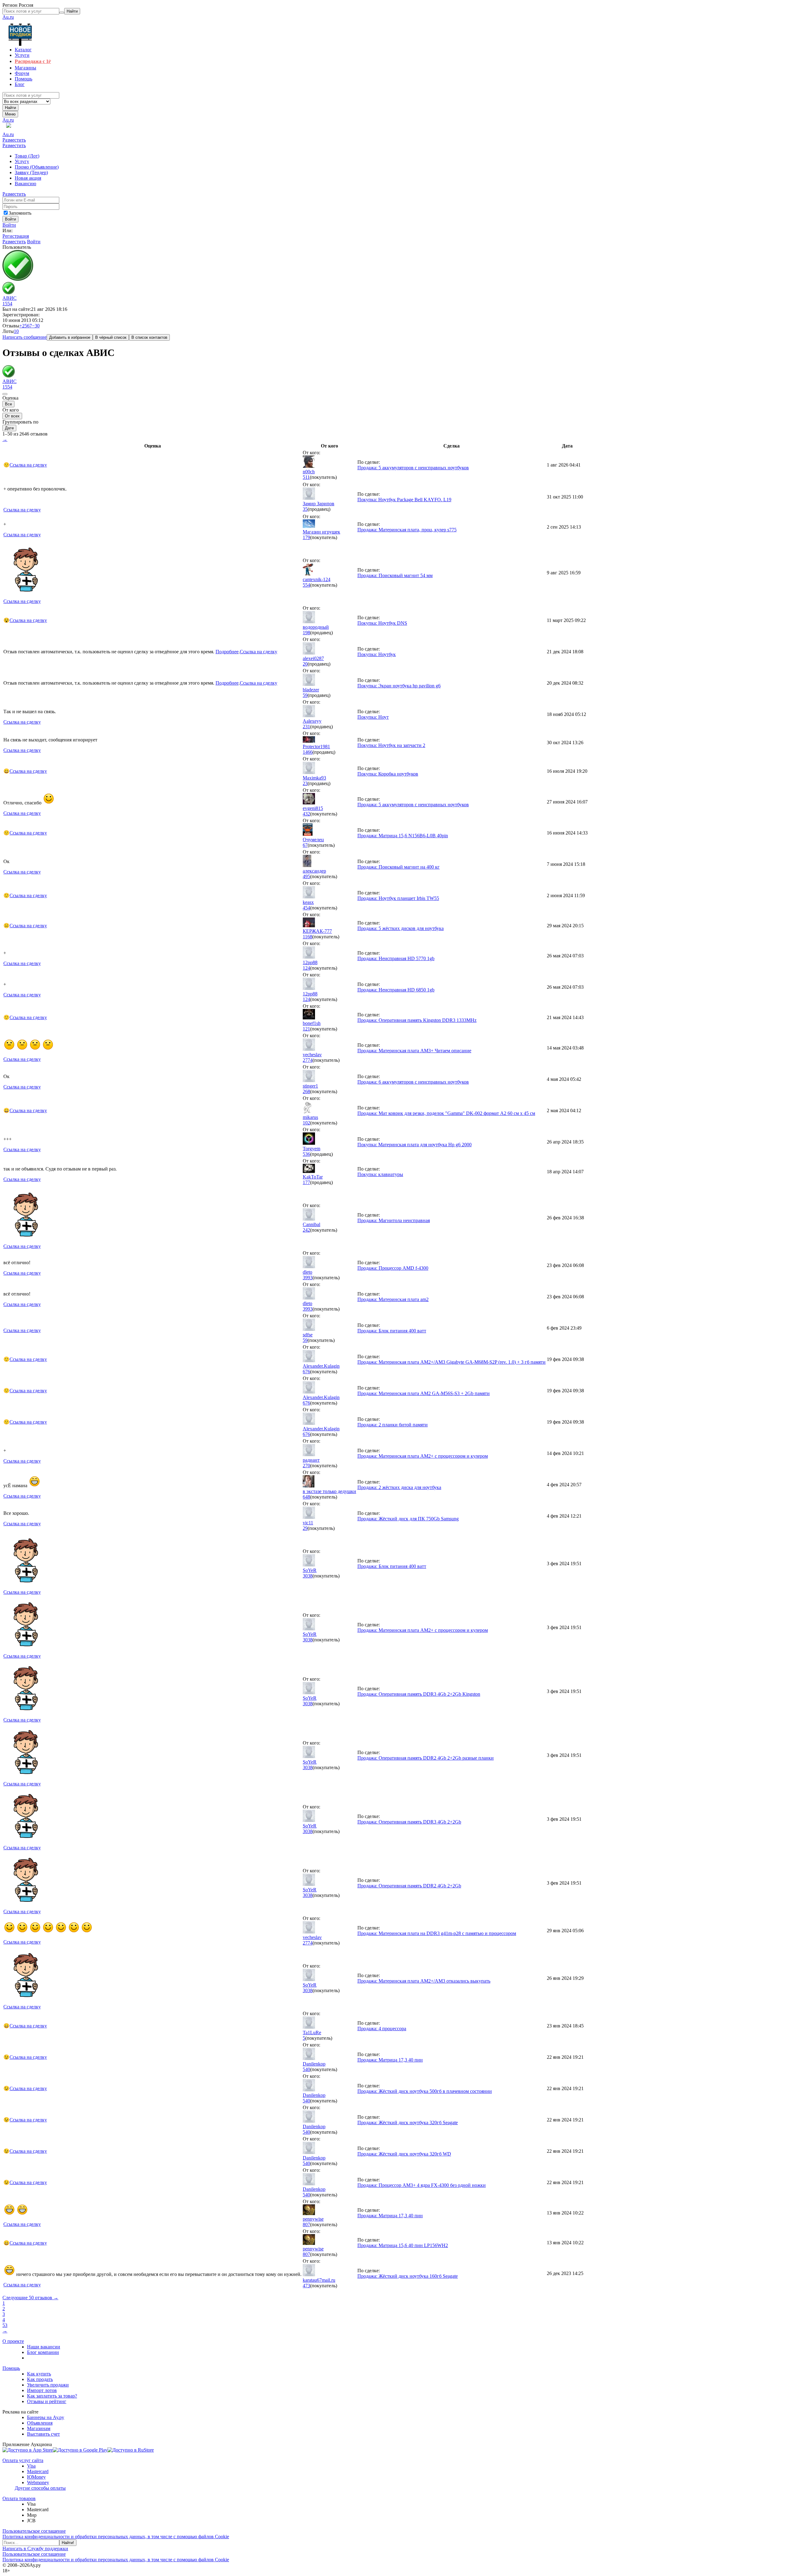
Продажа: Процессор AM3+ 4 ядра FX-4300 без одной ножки (422, 2185)
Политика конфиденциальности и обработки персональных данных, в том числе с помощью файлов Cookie (116, 2537)
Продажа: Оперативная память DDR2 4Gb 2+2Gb (409, 1886)
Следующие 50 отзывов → (30, 2298)
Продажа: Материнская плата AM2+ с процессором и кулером (423, 1456)
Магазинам (39, 2428)
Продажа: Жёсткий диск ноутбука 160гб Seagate (408, 2276)
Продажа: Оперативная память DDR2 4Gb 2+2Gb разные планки (426, 1758)
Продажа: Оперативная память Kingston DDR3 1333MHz (417, 1020)
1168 (307, 937)
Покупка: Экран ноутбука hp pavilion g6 (399, 686)
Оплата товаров (19, 2498)
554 (306, 585)
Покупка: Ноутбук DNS (382, 623)
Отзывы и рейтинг (47, 2401)
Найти (10, 108)
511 (306, 477)
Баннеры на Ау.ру (46, 2417)
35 (305, 509)
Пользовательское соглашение (34, 2531)
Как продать (40, 2379)
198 (306, 633)
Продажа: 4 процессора (382, 2029)
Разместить (14, 140)
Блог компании (43, 2352)
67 (305, 845)
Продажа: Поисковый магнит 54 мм (395, 575)
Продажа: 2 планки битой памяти (393, 1425)
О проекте (13, 2341)
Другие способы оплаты (40, 2488)
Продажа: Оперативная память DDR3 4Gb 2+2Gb (409, 1822)
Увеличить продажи (48, 2385)
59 (305, 695)
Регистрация (16, 236)
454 (306, 908)
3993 (308, 1278)
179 (306, 537)
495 (306, 876)
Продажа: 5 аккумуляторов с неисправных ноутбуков (413, 468)
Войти (9, 225)
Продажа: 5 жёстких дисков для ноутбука (401, 928)
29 (305, 1528)
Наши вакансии (44, 2347)
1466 (308, 752)
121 (306, 1029)
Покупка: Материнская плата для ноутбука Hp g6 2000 (414, 1145)
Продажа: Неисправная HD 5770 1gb (396, 958)
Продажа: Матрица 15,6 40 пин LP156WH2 (403, 2245)
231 (306, 727)
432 (306, 814)
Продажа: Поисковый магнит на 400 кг (399, 867)
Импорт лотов (42, 2390)
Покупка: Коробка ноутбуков (388, 774)
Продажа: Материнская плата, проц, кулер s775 (407, 530)
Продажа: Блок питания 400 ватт (392, 1331)
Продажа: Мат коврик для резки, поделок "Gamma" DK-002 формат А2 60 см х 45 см (446, 1113)
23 (305, 783)
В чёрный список (111, 337)
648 (306, 1497)
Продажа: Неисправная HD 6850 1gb (396, 990)
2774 (308, 1060)
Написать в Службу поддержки (35, 2549)
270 (306, 1466)
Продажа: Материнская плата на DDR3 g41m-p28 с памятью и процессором (437, 1933)
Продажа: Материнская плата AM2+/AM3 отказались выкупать (424, 1981)
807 (306, 2224)
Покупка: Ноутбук (377, 654)
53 (5, 2325)
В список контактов (149, 337)
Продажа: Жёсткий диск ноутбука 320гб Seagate (408, 2123)
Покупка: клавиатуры (380, 1174)
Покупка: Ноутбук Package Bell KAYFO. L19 (404, 500)
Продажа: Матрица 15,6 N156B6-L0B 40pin (403, 836)
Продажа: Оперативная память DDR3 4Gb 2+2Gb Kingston (419, 1694)
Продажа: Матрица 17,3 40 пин (390, 2060)
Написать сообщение (25, 337)
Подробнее (227, 652)
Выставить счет (43, 2434)
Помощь (11, 2368)
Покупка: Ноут (373, 717)
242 (306, 1230)
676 (306, 1372)
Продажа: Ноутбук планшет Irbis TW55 (398, 898)
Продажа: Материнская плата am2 (393, 1299)
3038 (308, 1576)
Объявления (40, 2423)
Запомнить (20, 213)
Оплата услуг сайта (23, 2460)
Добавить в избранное (70, 337)
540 (306, 2069)
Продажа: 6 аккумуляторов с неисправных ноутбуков (413, 1082)
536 (306, 1154)
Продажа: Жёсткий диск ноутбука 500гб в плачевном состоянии (425, 2091)
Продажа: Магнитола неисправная (394, 1220)
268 (306, 1091)
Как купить (39, 2374)
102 (306, 1123)
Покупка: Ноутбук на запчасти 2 (391, 745)
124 (306, 968)
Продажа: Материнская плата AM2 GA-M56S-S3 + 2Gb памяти (424, 1393)
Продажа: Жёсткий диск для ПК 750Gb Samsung (408, 1519)
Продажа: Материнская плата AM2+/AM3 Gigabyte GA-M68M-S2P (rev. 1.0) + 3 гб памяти (451, 1362)
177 (306, 1182)
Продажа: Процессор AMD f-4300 (393, 1268)
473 (306, 2286)
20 (305, 664)
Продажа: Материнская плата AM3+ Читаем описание (414, 1051)
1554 (7, 304)
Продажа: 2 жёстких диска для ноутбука (399, 1487)
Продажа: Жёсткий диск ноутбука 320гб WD (404, 2154)
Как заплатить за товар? (52, 2396)
